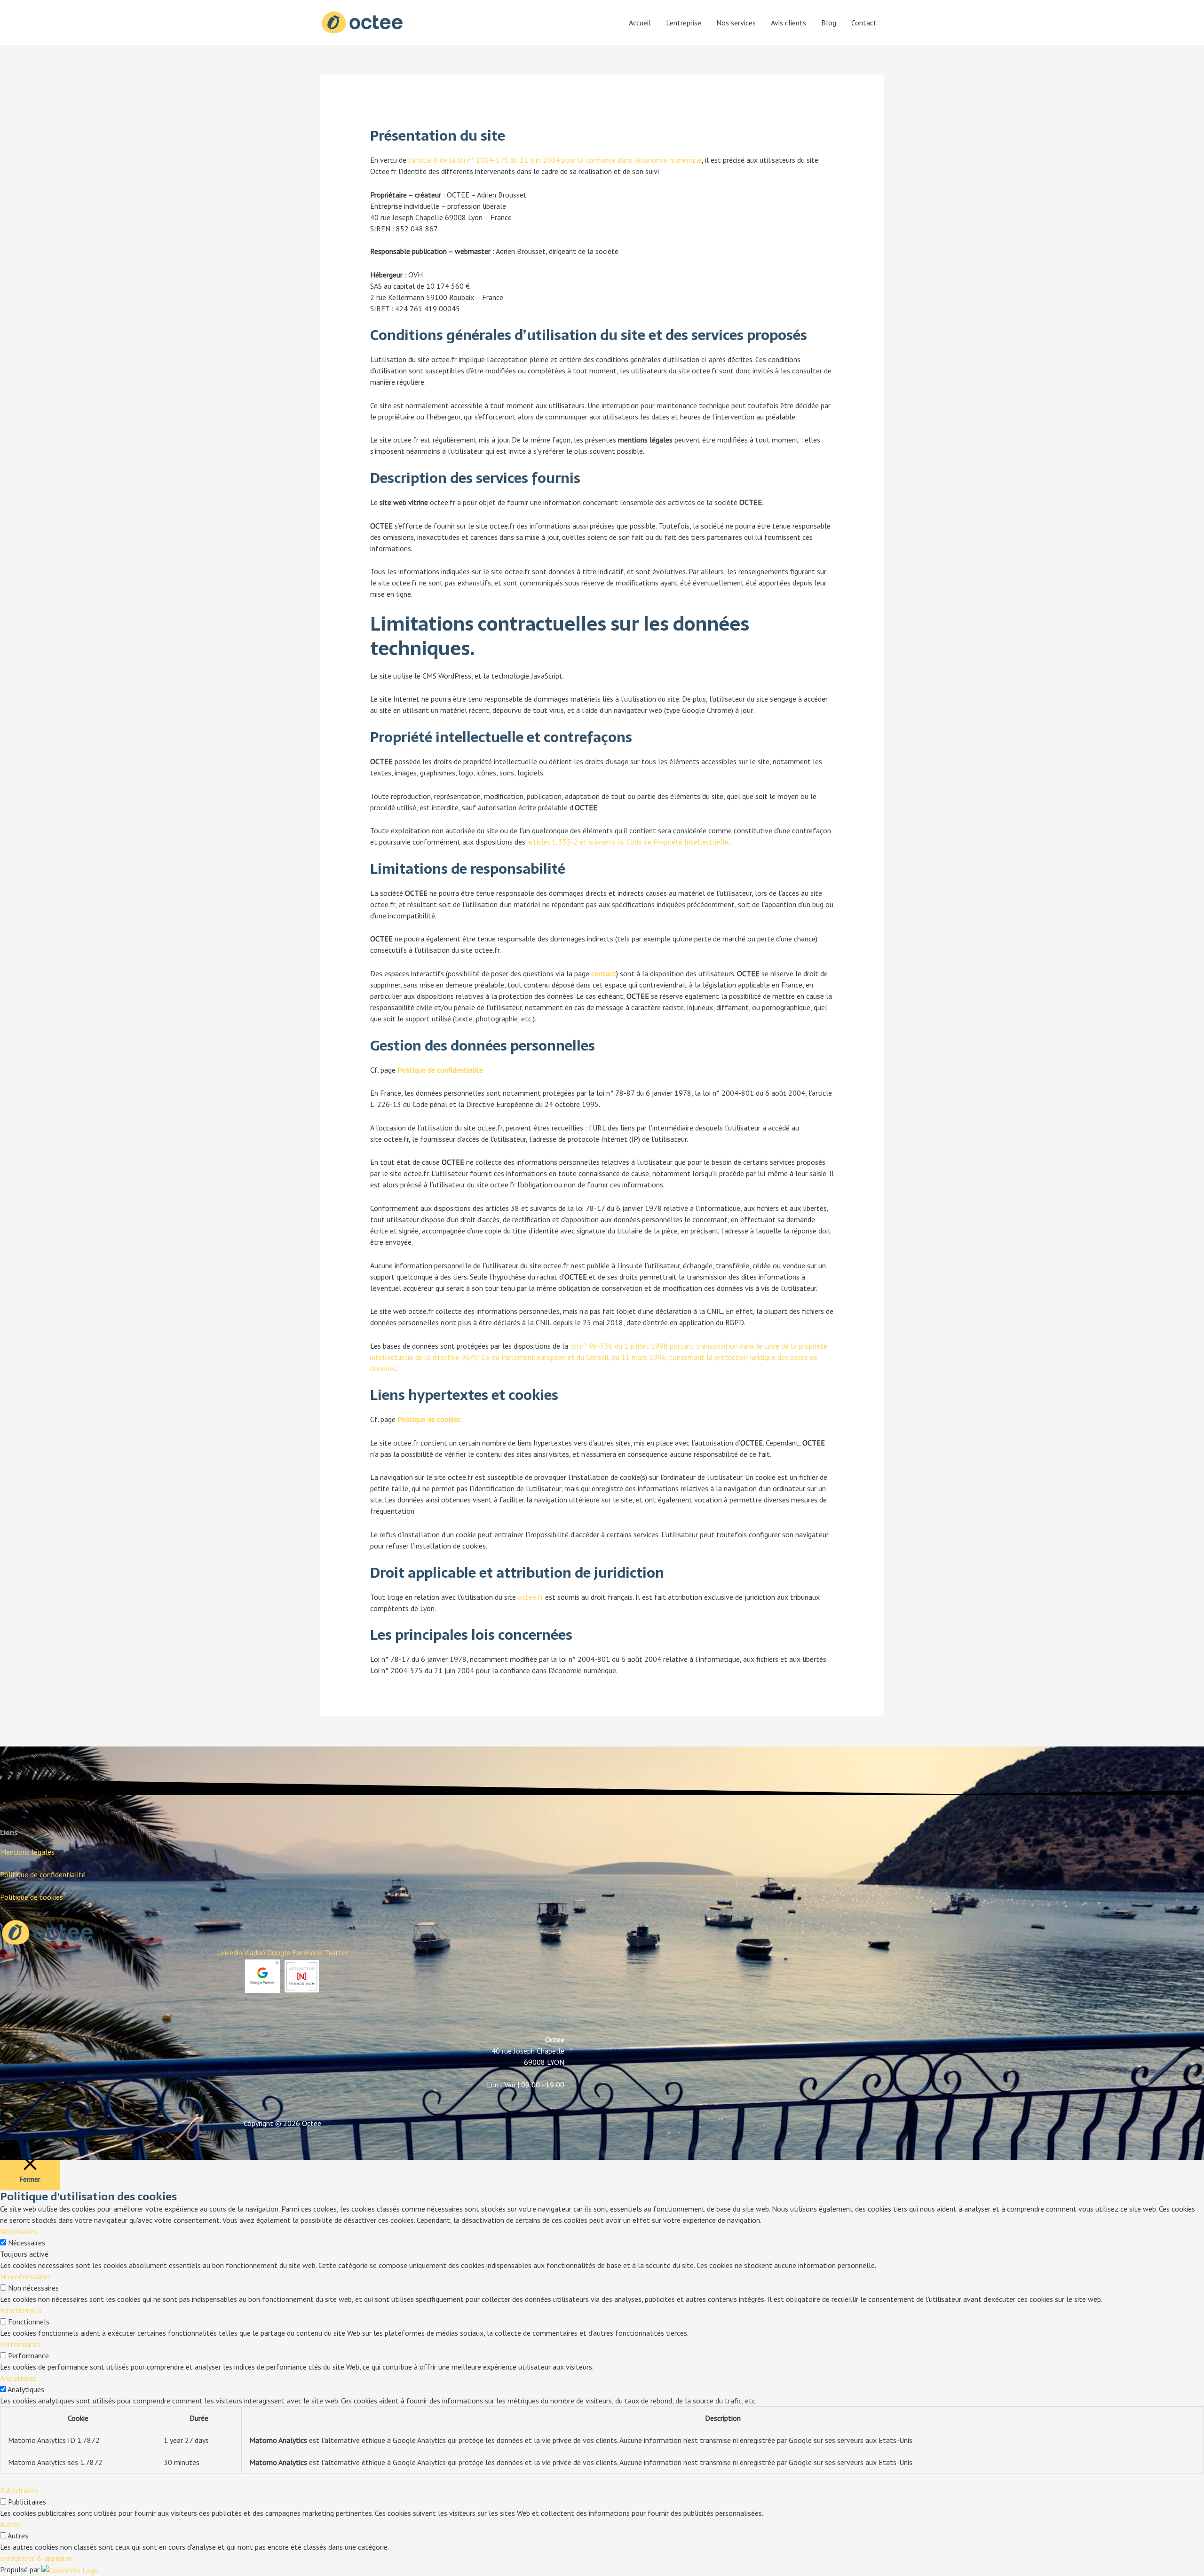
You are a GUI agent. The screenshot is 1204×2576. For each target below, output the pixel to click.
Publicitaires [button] (19, 2490)
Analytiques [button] (18, 2378)
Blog (829, 23)
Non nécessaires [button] (25, 2276)
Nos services (736, 23)
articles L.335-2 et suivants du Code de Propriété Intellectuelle (628, 842)
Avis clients (788, 23)
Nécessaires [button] (19, 2231)
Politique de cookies (32, 1897)
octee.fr (531, 1597)
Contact (864, 23)
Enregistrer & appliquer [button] (36, 2558)
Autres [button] (10, 2524)
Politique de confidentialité (440, 1070)
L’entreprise (684, 23)
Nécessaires (27, 2243)
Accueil (640, 23)
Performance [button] (20, 2344)
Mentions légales (27, 1852)
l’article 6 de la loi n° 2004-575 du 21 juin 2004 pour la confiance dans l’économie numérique (555, 160)
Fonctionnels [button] (21, 2310)
